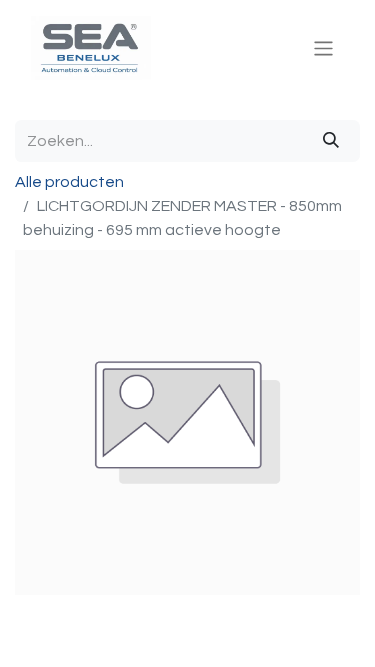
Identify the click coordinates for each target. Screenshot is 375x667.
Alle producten (69, 182)
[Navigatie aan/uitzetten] (323, 47)
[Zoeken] (331, 141)
